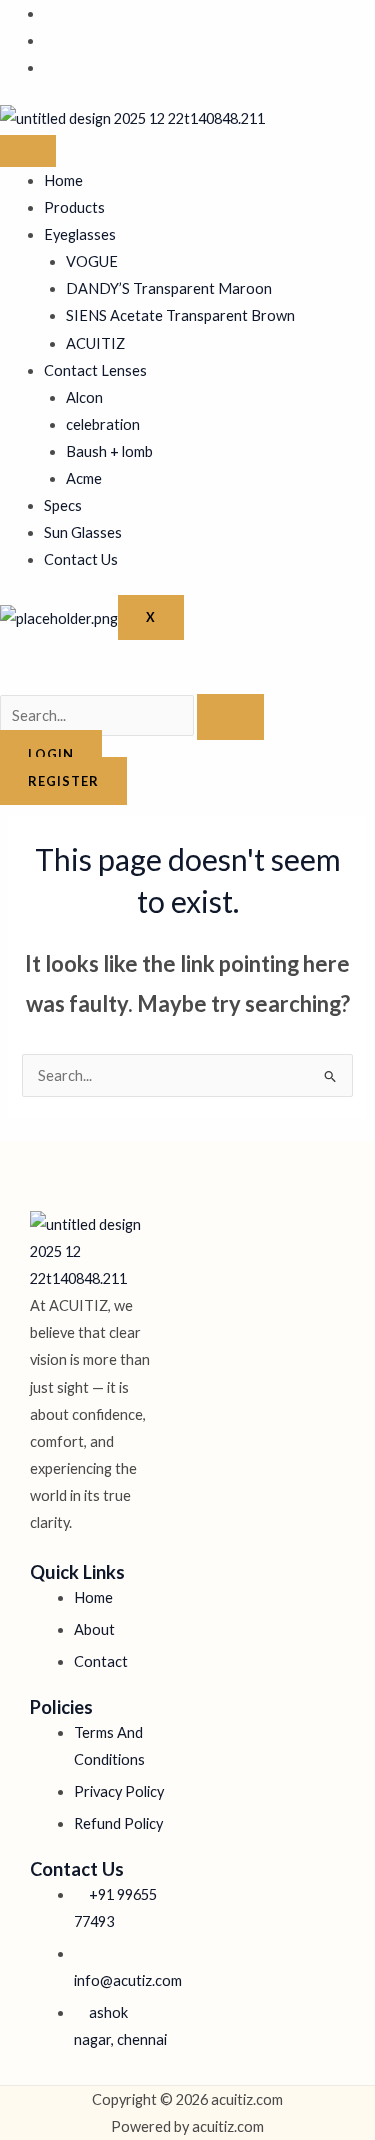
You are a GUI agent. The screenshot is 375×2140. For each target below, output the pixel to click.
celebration (103, 424)
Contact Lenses (95, 370)
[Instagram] (50, 67)
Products (74, 207)
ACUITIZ (95, 343)
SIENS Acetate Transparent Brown (180, 315)
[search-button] (230, 717)
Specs (63, 505)
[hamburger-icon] (28, 151)
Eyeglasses (80, 234)
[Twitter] (50, 40)
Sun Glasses (83, 532)
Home (63, 180)
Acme (84, 478)
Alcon (84, 397)
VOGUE (92, 261)
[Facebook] (50, 13)
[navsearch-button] (6, 680)
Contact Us (81, 559)
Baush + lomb (109, 451)
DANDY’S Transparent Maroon (169, 288)
